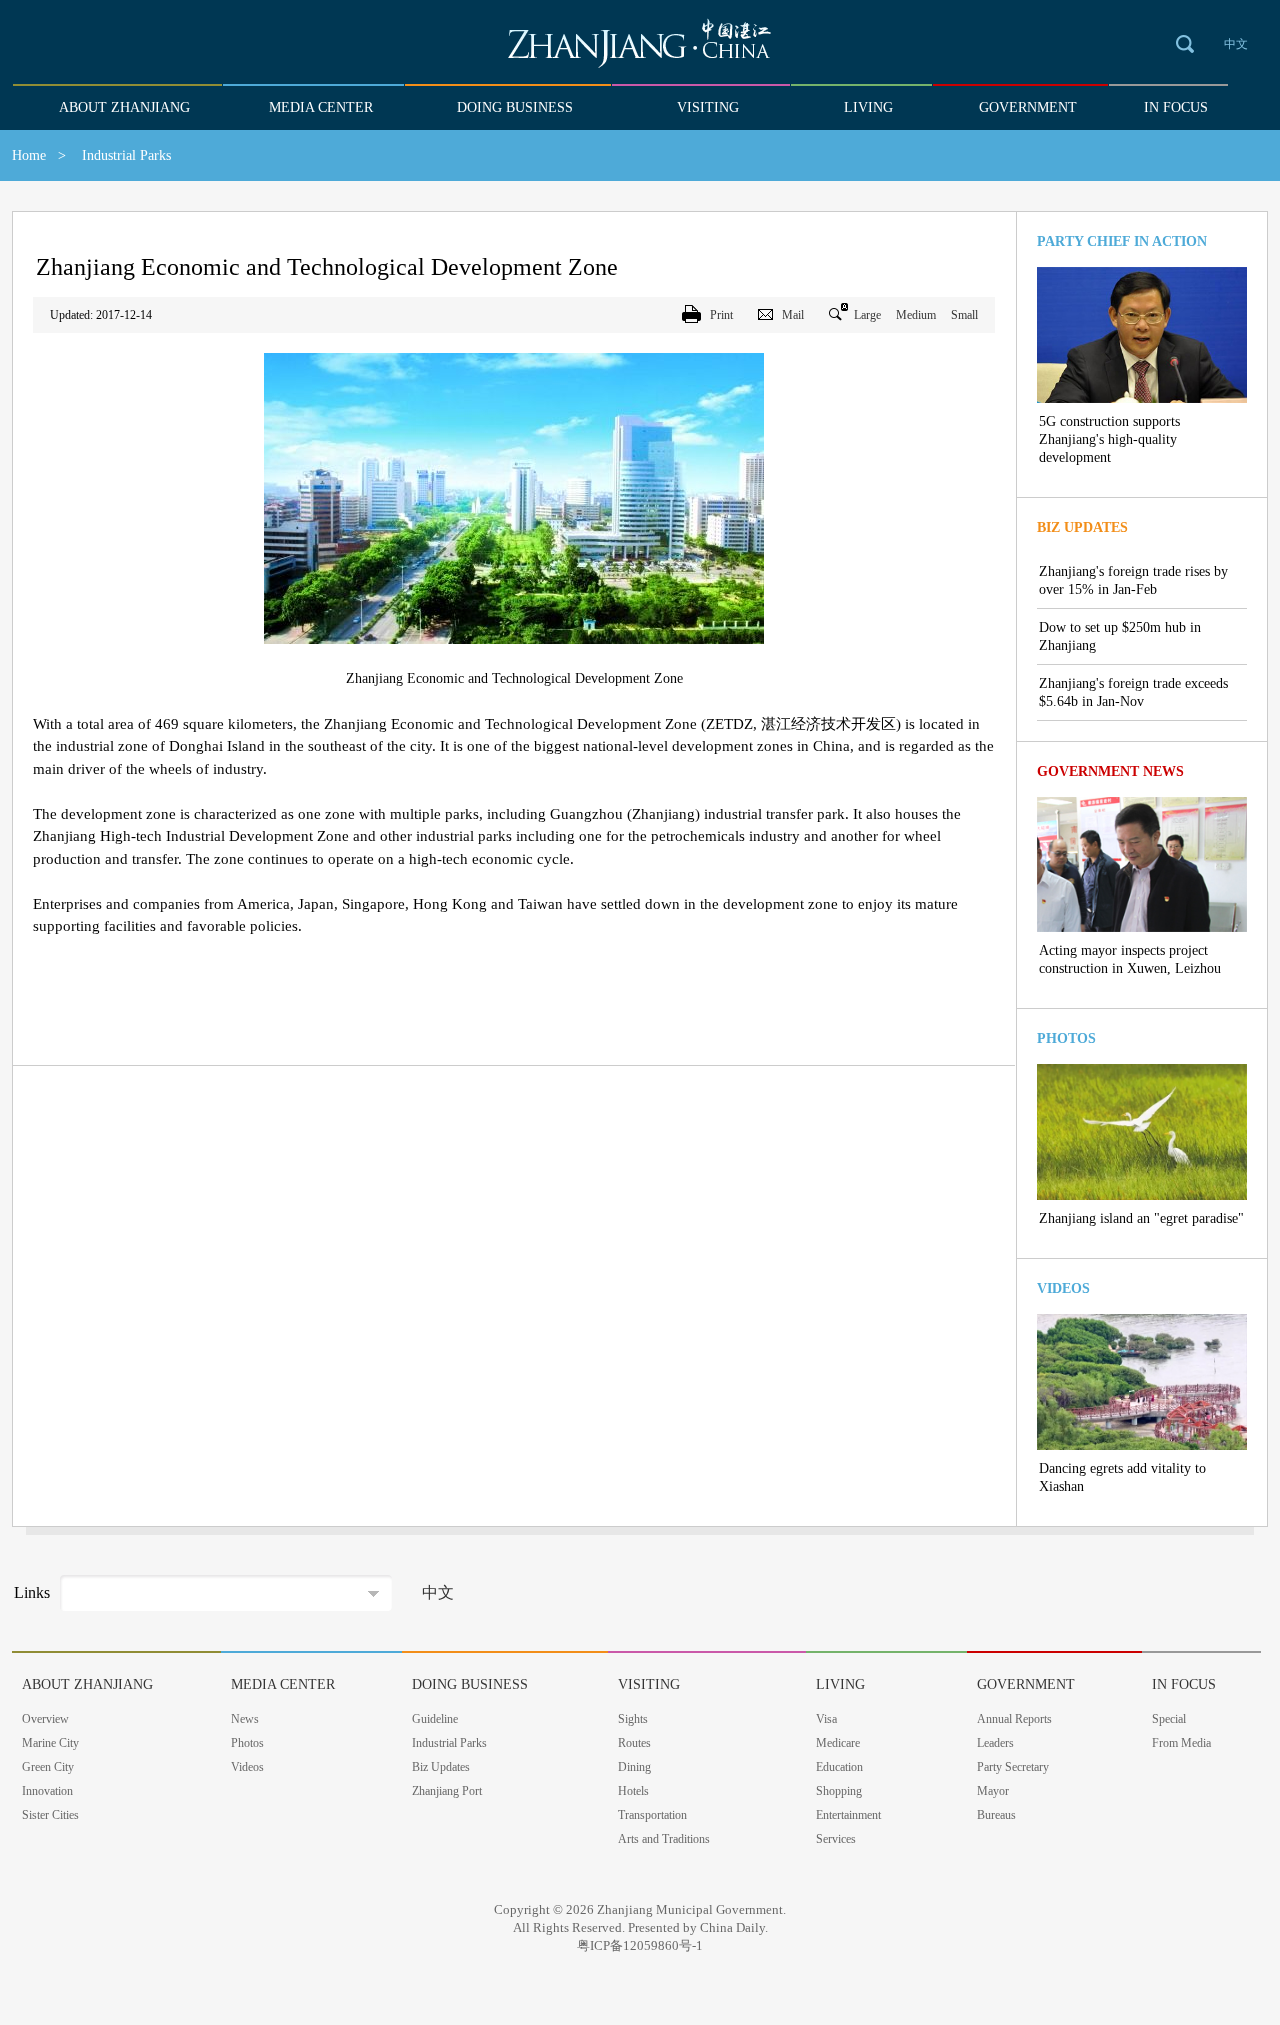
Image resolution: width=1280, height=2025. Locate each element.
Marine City (50, 1743)
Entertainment (848, 1815)
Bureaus (996, 1815)
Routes (634, 1743)
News (245, 1719)
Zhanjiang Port (447, 1791)
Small (964, 315)
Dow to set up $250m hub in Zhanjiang (1120, 636)
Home (29, 155)
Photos (247, 1743)
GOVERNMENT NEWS (1110, 771)
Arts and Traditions (664, 1839)
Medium (916, 315)
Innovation (47, 1791)
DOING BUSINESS (515, 107)
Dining (634, 1767)
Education (839, 1767)
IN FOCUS (1176, 107)
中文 (1236, 44)
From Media (1181, 1743)
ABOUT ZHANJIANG (124, 107)
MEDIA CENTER (321, 107)
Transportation (652, 1815)
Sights (633, 1719)
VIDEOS (1063, 1288)
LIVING (868, 107)
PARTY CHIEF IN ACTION (1122, 241)
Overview (45, 1719)
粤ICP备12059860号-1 (640, 1945)
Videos (247, 1767)
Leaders (995, 1743)
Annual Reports (1014, 1719)
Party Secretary (1013, 1767)
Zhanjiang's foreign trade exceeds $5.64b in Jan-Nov (1133, 692)
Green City (48, 1767)
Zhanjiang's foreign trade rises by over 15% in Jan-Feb (1133, 580)
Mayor (993, 1791)
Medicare (838, 1743)
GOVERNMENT (1028, 107)
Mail (793, 315)
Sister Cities (50, 1815)
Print (721, 315)
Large (867, 315)
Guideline (435, 1719)
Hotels (633, 1791)
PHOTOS (1066, 1038)
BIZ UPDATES (1082, 527)
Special (1169, 1719)
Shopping (839, 1791)
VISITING (708, 107)
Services (836, 1839)
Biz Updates (441, 1767)
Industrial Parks (449, 1743)
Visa (826, 1719)
